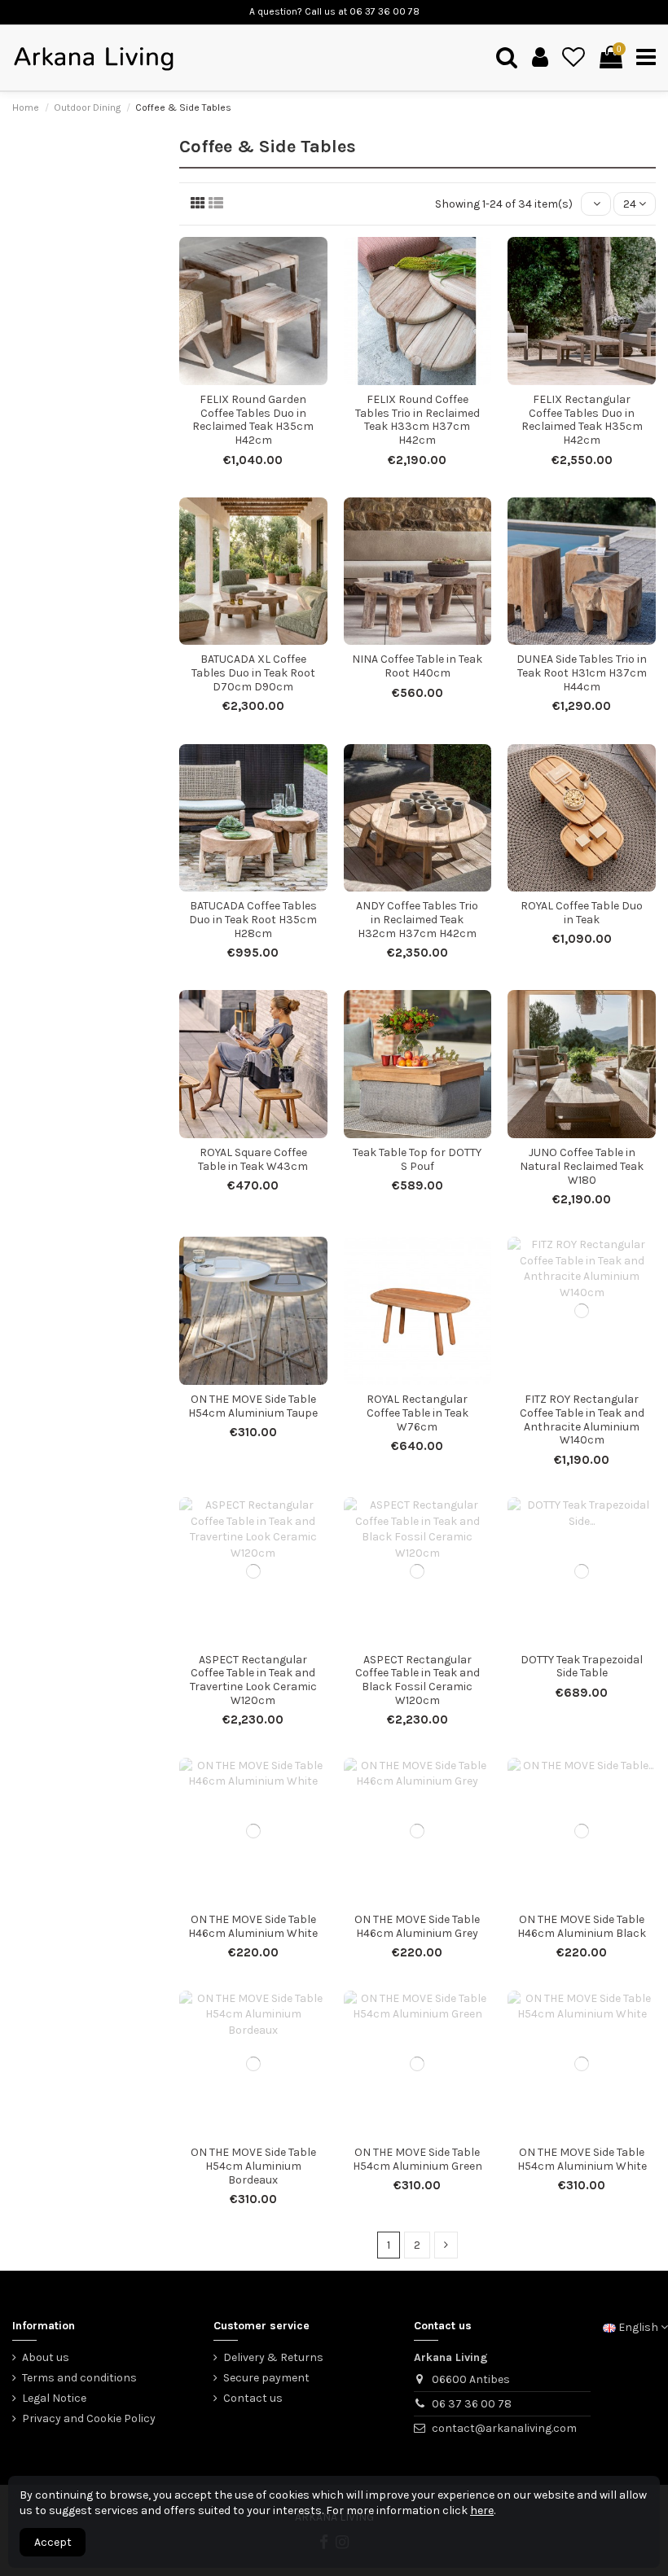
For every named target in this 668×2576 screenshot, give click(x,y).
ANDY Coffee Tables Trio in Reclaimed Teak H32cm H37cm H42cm (417, 920)
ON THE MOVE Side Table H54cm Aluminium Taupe (253, 1406)
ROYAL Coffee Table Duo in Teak (582, 913)
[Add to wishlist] (242, 379)
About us (46, 2357)
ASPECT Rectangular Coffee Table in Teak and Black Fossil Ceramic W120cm (417, 1680)
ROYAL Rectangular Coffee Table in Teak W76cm (417, 1413)
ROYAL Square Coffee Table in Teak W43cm (253, 1159)
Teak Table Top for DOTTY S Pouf (417, 1159)
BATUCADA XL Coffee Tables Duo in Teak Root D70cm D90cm (253, 673)
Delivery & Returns (273, 2357)
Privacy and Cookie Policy (89, 2418)
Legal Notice (54, 2398)
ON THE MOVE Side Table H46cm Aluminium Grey (417, 1926)
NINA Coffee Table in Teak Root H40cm (417, 666)
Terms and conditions (79, 2378)
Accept (53, 2542)
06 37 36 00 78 (472, 2404)
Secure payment (266, 2378)
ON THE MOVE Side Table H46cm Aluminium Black (582, 1926)
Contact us (253, 2398)
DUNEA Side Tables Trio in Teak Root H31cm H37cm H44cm (582, 673)
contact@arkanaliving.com (504, 2428)
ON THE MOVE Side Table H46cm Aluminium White (253, 1926)
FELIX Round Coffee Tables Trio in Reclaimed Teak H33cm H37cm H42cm (417, 420)
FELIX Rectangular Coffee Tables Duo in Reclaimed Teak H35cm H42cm (582, 420)
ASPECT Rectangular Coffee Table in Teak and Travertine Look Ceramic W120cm (253, 1680)
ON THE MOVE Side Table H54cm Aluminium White (582, 2159)
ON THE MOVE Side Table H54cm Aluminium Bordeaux (253, 2166)
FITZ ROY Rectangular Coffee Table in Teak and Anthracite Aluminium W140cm (582, 1419)
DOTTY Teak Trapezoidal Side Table (582, 1667)
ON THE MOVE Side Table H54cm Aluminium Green (417, 2159)
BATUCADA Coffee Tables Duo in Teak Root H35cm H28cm (253, 920)
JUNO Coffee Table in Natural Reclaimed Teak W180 (582, 1166)
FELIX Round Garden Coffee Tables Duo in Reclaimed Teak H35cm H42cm (253, 420)
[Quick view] (265, 379)
